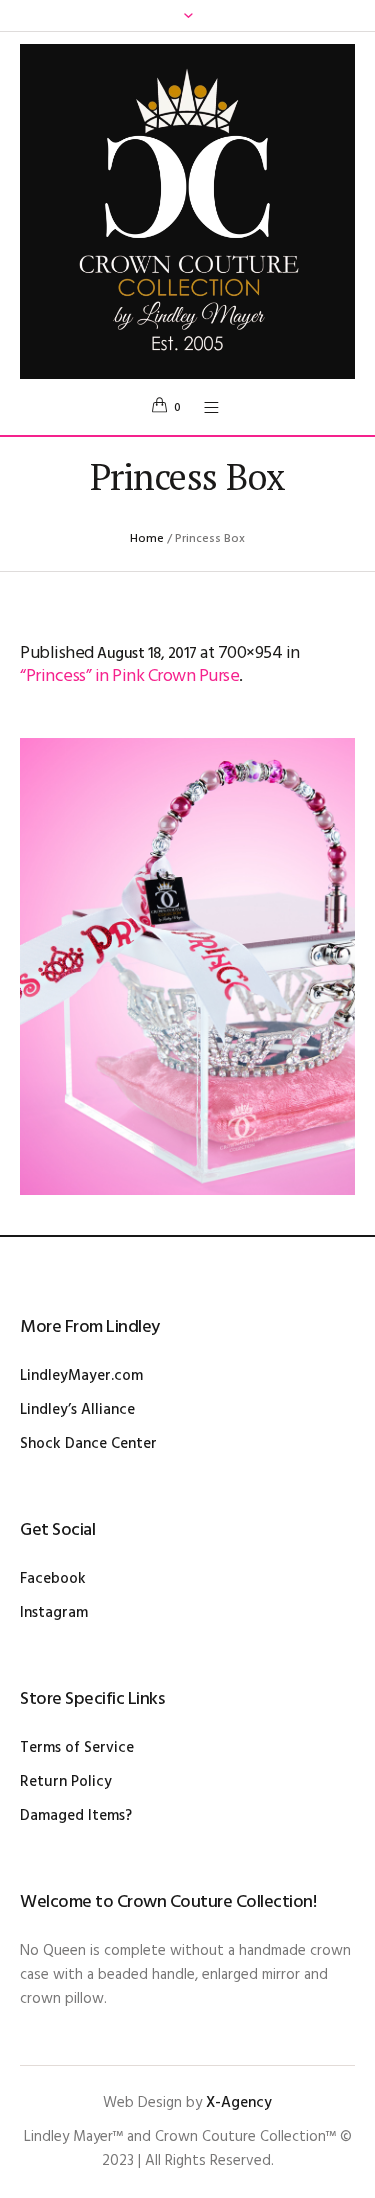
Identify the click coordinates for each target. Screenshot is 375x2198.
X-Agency (239, 2103)
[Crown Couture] (187, 211)
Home (147, 539)
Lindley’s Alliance (77, 1410)
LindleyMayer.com (81, 1376)
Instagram (54, 1613)
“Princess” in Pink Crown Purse (129, 676)
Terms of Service (77, 1748)
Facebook (53, 1579)
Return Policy (66, 1782)
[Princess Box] (187, 966)
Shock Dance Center (88, 1444)
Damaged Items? (76, 1816)
